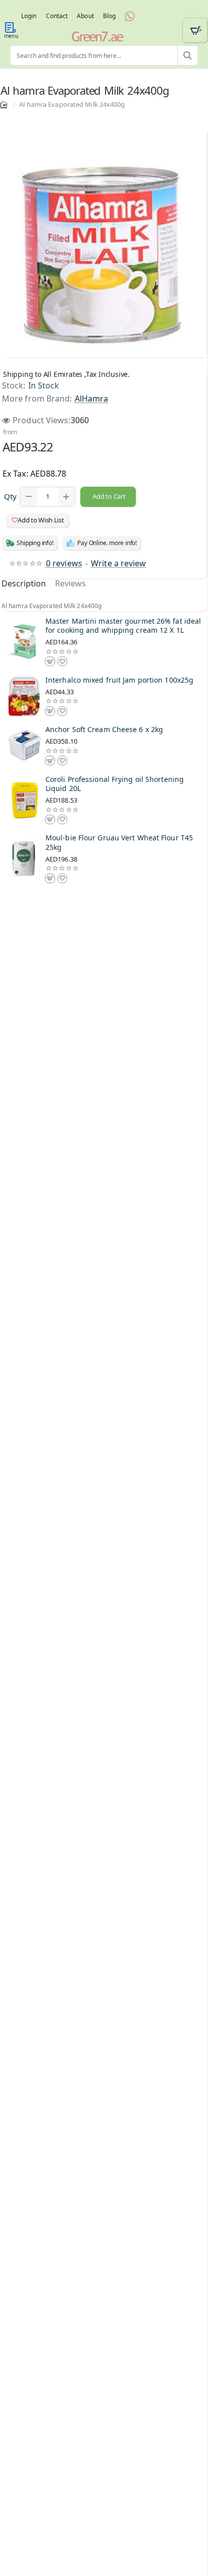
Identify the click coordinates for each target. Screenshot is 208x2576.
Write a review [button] (118, 563)
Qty (10, 497)
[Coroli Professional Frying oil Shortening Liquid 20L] (25, 800)
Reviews (70, 584)
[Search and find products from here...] (187, 55)
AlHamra (92, 399)
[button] (108, 497)
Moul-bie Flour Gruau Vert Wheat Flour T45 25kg (119, 842)
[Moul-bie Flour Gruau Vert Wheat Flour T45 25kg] (25, 859)
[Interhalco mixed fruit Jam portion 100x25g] (25, 696)
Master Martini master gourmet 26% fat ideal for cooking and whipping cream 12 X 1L (123, 626)
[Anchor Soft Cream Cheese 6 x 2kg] (25, 746)
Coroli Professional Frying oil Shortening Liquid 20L (115, 784)
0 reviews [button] (64, 563)
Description (24, 584)
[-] (29, 497)
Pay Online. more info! (107, 543)
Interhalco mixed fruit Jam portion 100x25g (119, 680)
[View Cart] (195, 30)
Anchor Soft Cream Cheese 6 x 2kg (104, 730)
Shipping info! (35, 543)
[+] (67, 497)
